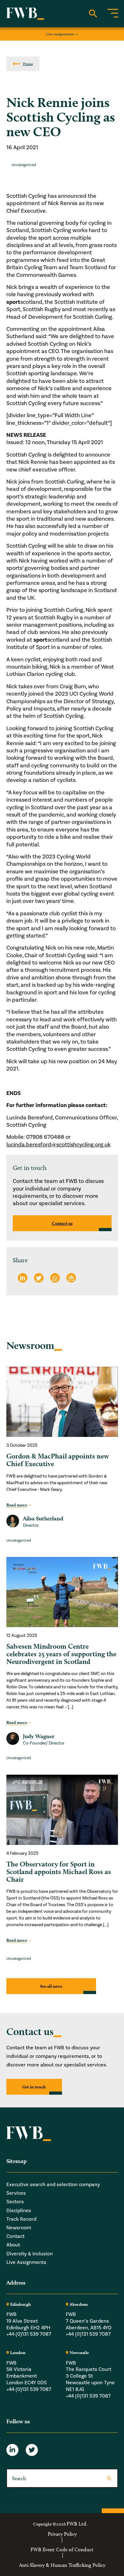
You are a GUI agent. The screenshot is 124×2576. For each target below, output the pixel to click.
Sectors (15, 2202)
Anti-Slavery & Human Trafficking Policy (62, 2565)
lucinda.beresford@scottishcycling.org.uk (59, 1145)
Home (28, 64)
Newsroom (19, 2228)
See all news (51, 1986)
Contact (15, 2236)
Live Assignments (26, 2262)
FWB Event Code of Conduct (62, 2550)
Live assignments (60, 34)
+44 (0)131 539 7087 (29, 2334)
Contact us (62, 1223)
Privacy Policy (62, 2534)
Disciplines (19, 2211)
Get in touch (34, 2087)
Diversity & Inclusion (30, 2254)
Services (16, 2193)
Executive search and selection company (53, 2185)
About (13, 2245)
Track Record (21, 2219)
